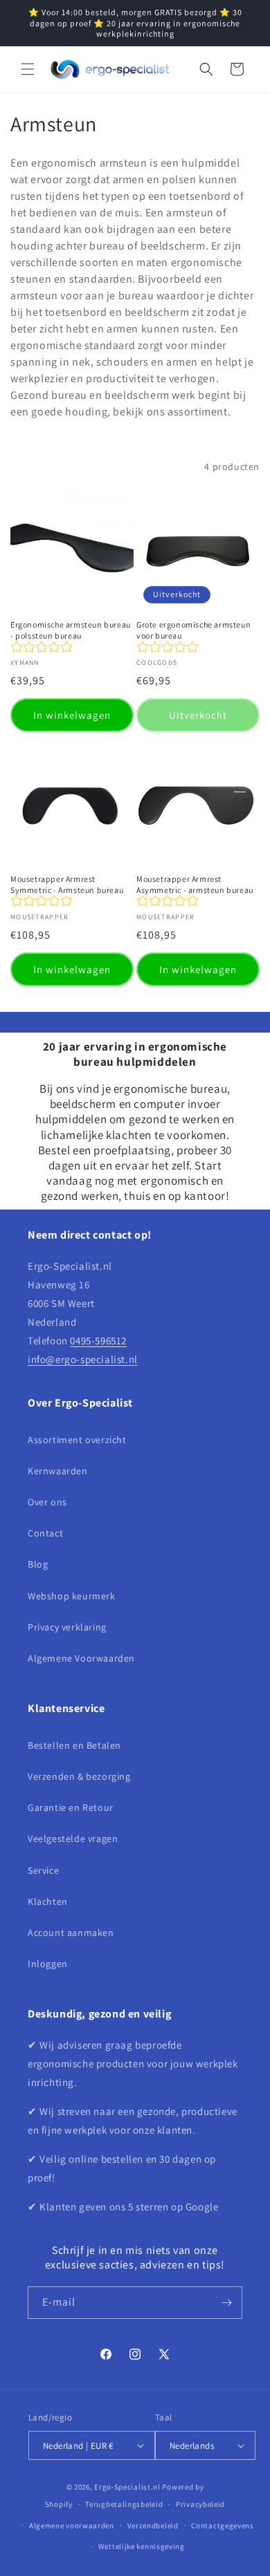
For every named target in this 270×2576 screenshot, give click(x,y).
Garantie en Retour (71, 1807)
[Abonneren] (226, 2303)
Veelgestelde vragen (73, 1839)
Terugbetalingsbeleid (124, 2504)
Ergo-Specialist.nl (127, 2487)
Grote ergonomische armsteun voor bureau (193, 630)
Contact (45, 1533)
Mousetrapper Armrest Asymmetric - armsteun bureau (195, 884)
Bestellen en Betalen (74, 1745)
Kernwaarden (58, 1471)
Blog (38, 1564)
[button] (28, 69)
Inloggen (48, 1964)
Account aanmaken (71, 1933)
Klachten (48, 1901)
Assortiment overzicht (77, 1440)
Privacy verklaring (67, 1627)
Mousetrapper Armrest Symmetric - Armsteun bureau (67, 884)
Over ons (47, 1502)
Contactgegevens (223, 2526)
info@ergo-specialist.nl (83, 1359)
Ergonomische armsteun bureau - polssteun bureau (71, 630)
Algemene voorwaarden (72, 2526)
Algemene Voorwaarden (81, 1658)
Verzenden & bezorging (79, 1776)
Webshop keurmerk (72, 1596)
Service (43, 1870)
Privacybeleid (200, 2504)
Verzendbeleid (153, 2526)
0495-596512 (98, 1341)
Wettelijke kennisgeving (142, 2546)
